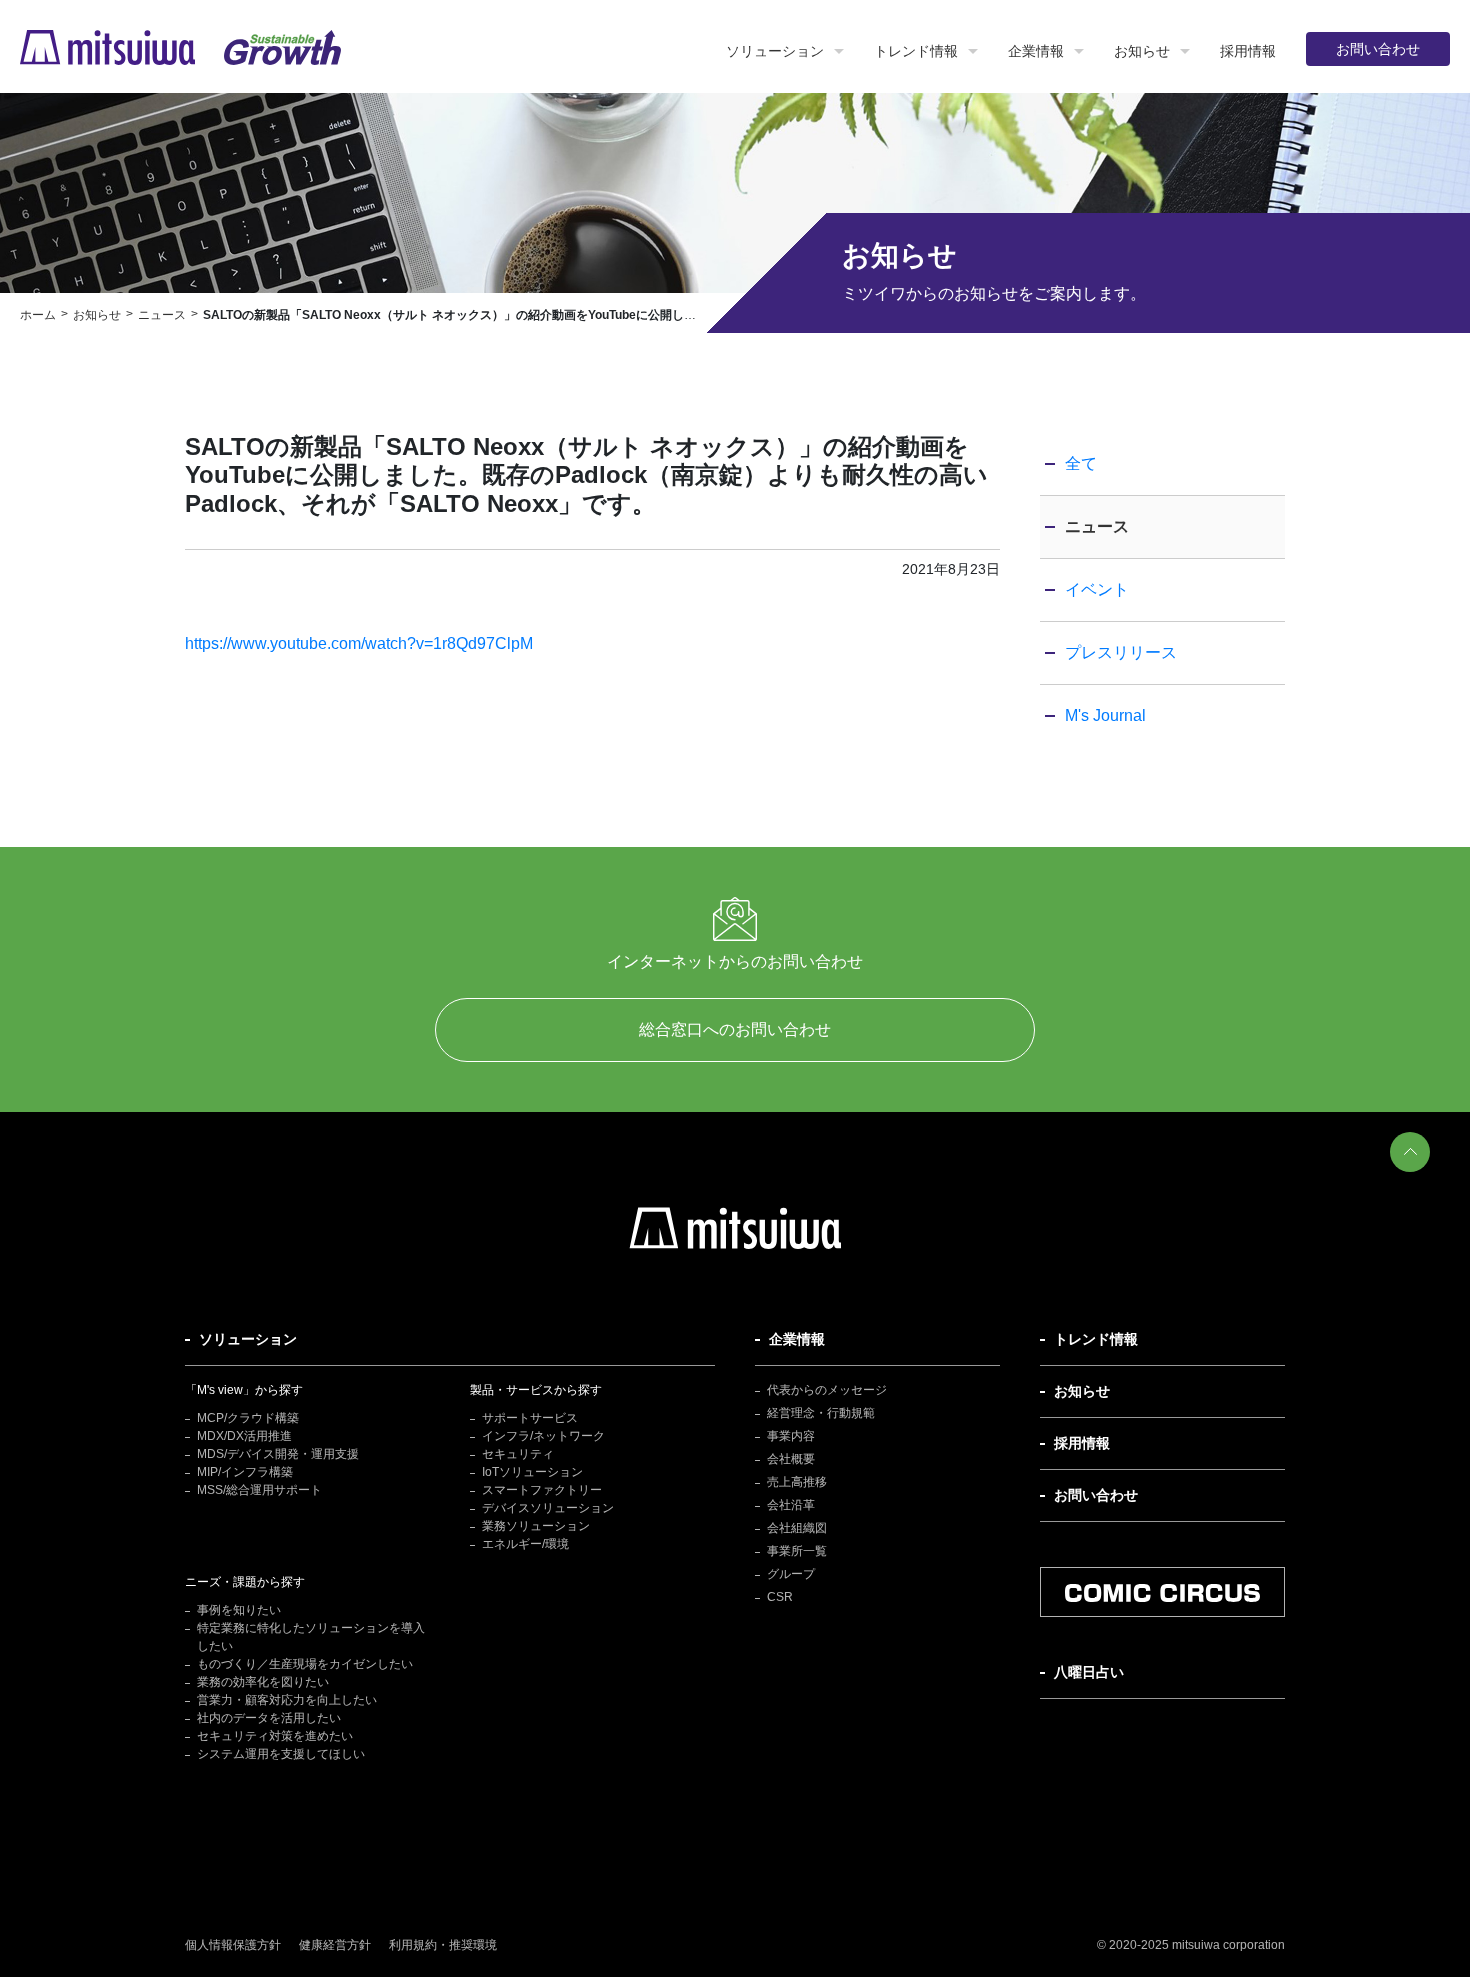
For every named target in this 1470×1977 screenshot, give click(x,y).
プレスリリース (1121, 652)
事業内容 (791, 1436)
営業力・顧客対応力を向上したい (287, 1700)
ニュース (1097, 526)
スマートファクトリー (542, 1490)
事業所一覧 (797, 1551)
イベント (1097, 589)
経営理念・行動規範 (821, 1413)
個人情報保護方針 (233, 1945)
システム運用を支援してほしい (281, 1754)
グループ (791, 1574)
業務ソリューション (536, 1526)
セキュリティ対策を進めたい (275, 1736)
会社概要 (791, 1459)
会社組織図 (797, 1528)
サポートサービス (530, 1418)
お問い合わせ (1378, 49)
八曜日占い (1089, 1672)
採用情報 (1248, 51)
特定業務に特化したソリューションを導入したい (311, 1637)
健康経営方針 (335, 1945)
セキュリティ (518, 1454)
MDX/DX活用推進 (244, 1436)
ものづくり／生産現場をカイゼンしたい (305, 1664)
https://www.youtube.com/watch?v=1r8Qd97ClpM (359, 643)
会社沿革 (791, 1505)
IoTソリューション (532, 1472)
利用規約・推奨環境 (443, 1945)
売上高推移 (797, 1482)
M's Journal (1105, 715)
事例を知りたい (239, 1610)
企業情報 (1036, 51)
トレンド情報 (916, 51)
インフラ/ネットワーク (543, 1436)
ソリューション (775, 51)
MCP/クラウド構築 (248, 1418)
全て (1081, 463)
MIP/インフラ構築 (245, 1472)
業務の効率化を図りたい (263, 1682)
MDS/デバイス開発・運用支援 (278, 1454)
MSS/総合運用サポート (259, 1490)
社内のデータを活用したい (269, 1718)
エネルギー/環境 (525, 1544)
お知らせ (1142, 51)
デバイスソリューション (548, 1508)
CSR (780, 1597)
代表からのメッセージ (827, 1390)
